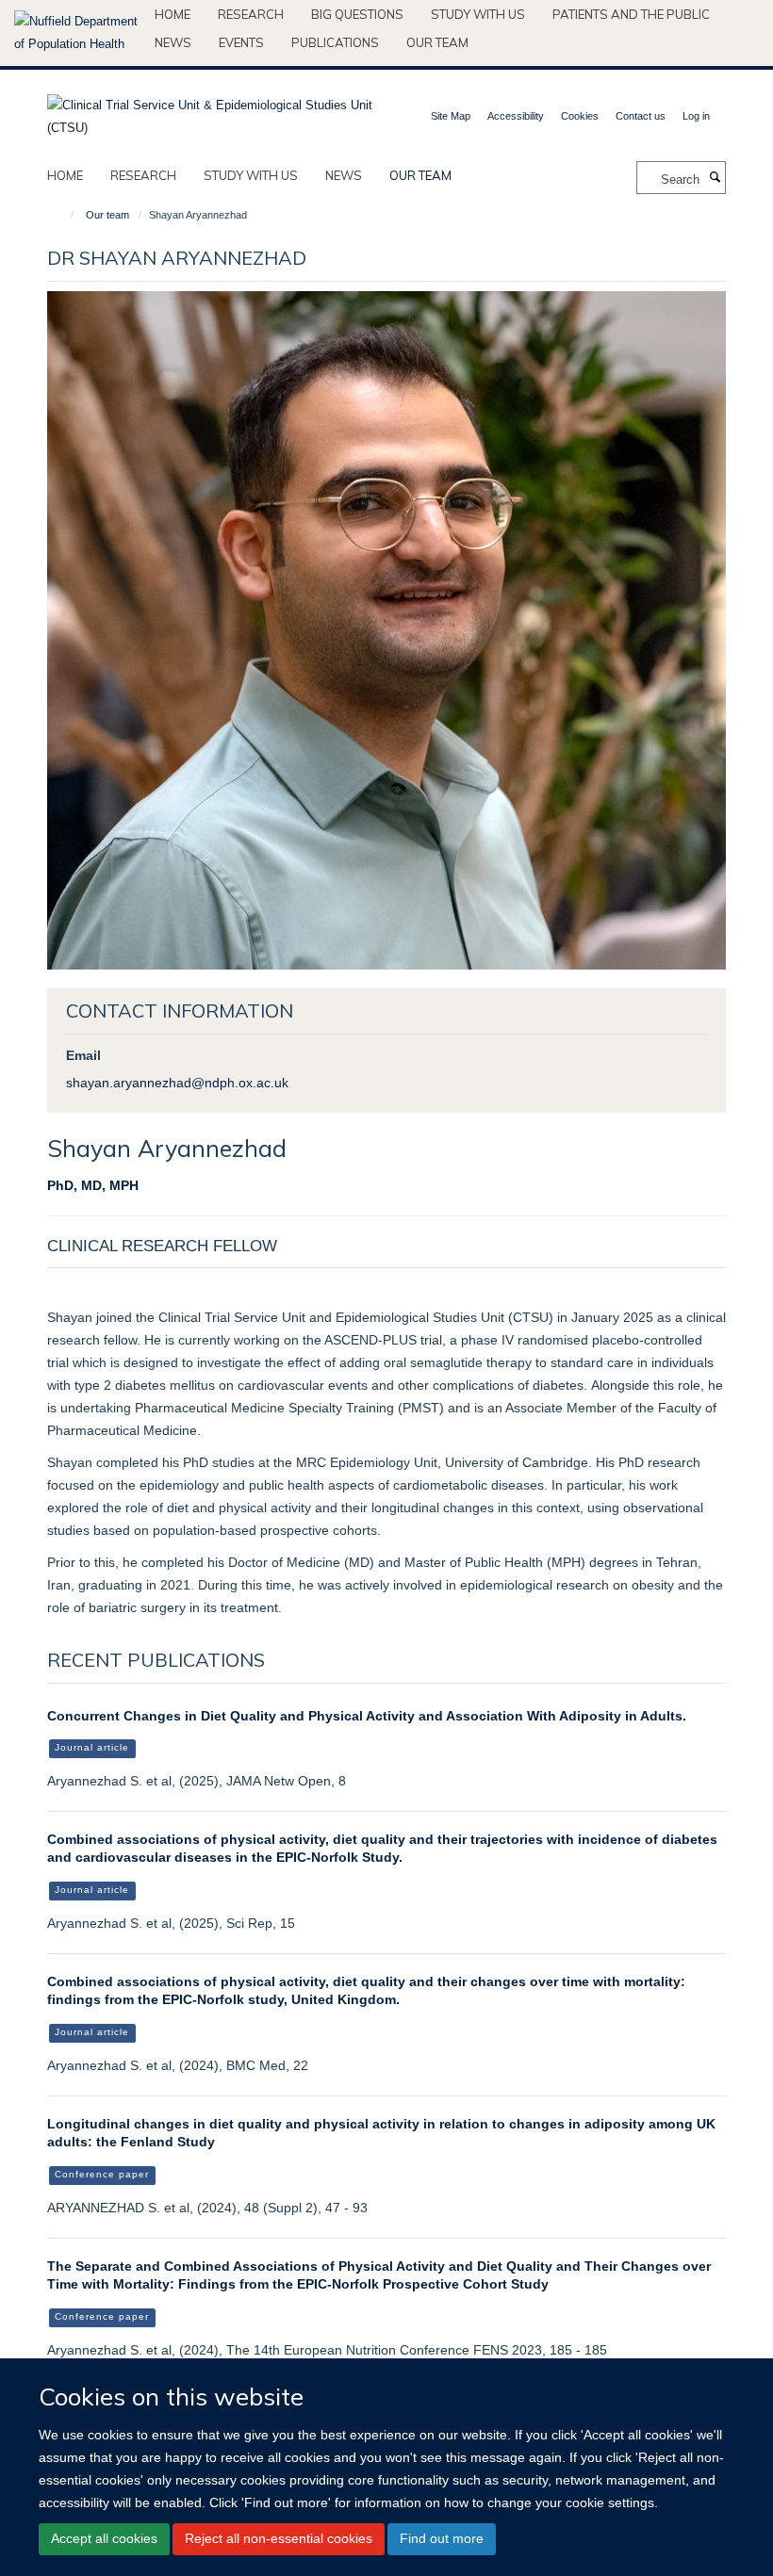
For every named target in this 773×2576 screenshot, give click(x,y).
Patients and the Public (631, 14)
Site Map (451, 116)
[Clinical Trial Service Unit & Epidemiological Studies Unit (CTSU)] (210, 111)
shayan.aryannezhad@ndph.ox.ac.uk (177, 1083)
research (143, 175)
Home (173, 14)
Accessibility (516, 116)
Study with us (478, 14)
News (173, 42)
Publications (335, 42)
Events (241, 42)
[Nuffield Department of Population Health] (77, 33)
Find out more (442, 2538)
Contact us (641, 116)
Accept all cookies (104, 2538)
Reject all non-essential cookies (279, 2538)
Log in (696, 116)
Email (83, 1055)
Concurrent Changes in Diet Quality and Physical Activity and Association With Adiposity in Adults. (367, 1716)
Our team (437, 42)
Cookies (580, 116)
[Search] (715, 178)
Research (251, 14)
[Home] (64, 215)
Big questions (357, 14)
